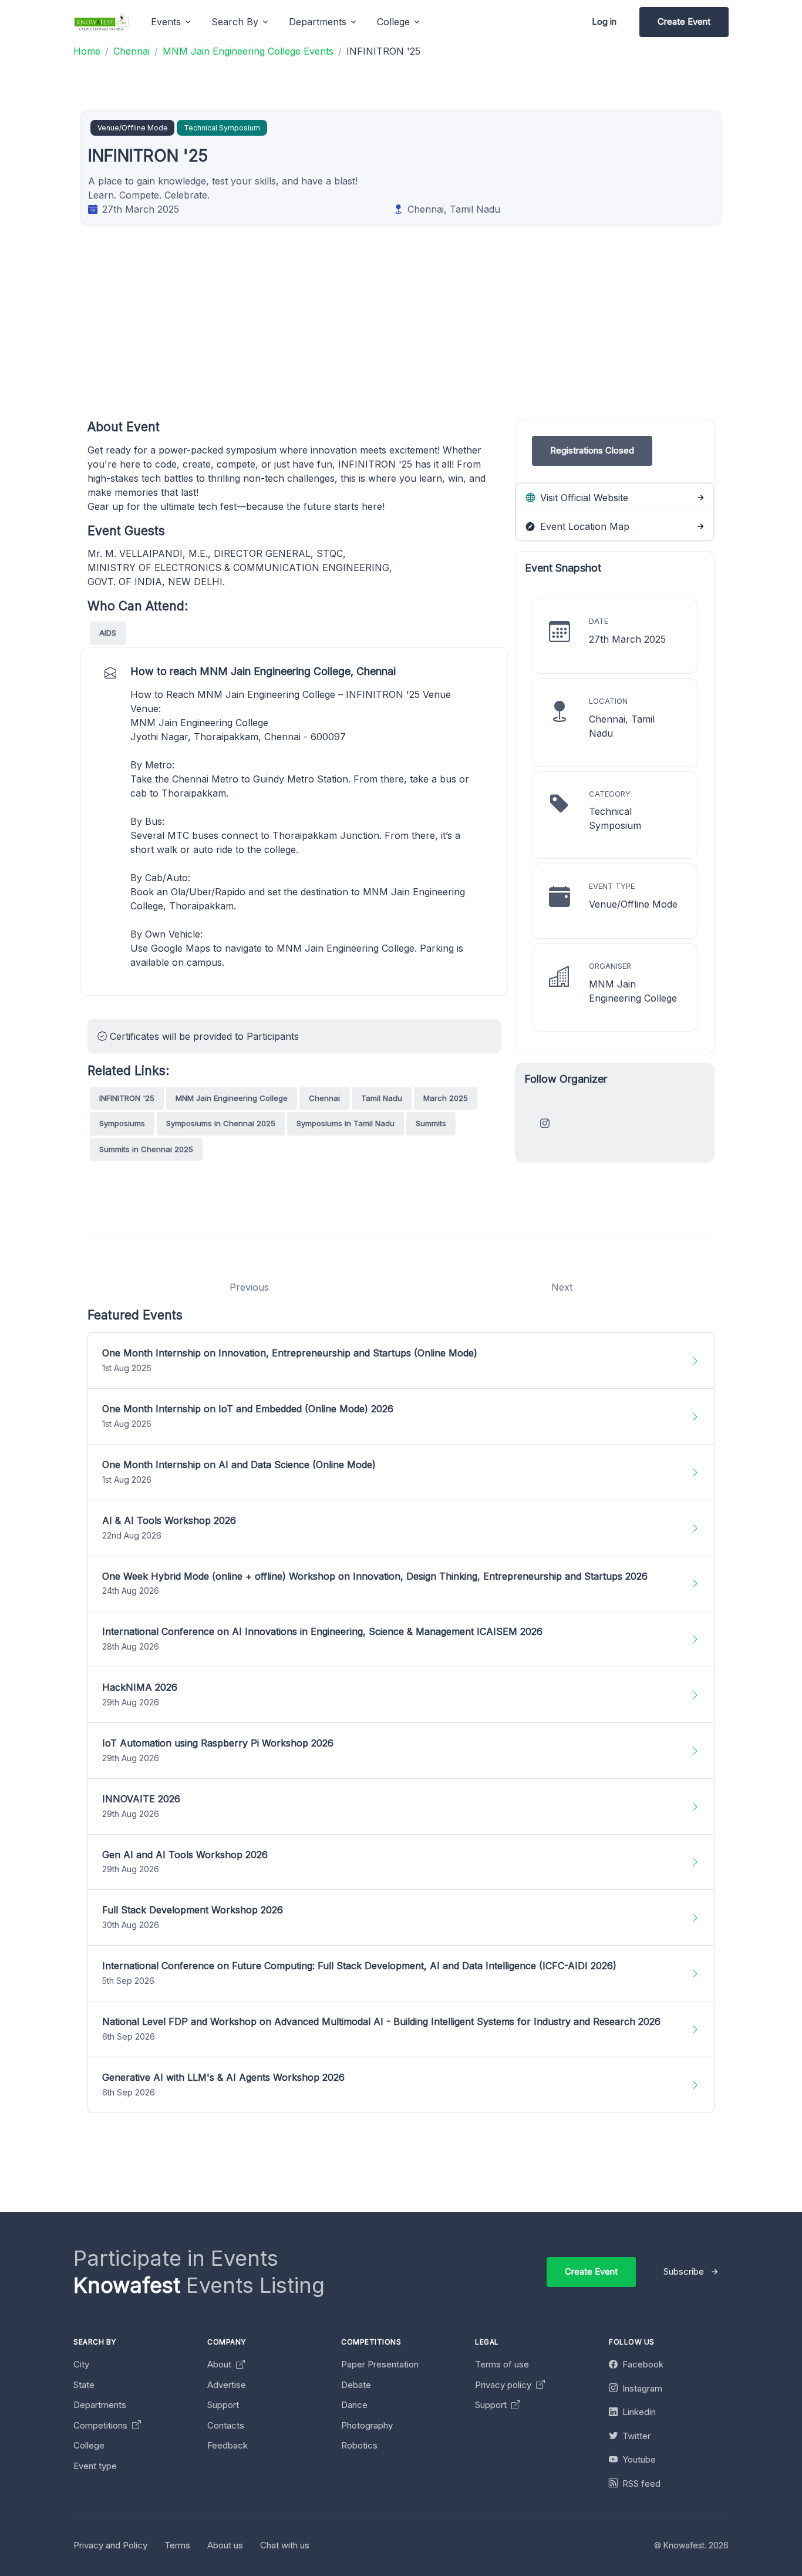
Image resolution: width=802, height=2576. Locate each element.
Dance (354, 2405)
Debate (356, 2385)
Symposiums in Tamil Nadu (346, 1123)
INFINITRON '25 (127, 1098)
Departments (100, 2405)
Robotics (359, 2445)
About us (225, 2545)
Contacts (226, 2425)
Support (223, 2405)
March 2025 (446, 1098)
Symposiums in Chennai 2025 (221, 1123)
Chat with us (285, 2545)
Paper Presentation (380, 2364)
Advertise (227, 2385)
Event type (95, 2466)
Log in (604, 21)
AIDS (108, 633)
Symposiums (122, 1123)
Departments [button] (318, 22)
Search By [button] (235, 22)
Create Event (684, 21)
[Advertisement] (440, 337)
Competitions (102, 2425)
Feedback (228, 2445)
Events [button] (166, 22)
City (81, 2364)
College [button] (393, 22)
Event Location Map (583, 526)
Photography (367, 2425)
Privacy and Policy (110, 2545)
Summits (431, 1123)
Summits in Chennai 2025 (146, 1149)
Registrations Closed (592, 450)
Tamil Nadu (382, 1098)
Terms (177, 2545)
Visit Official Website (583, 498)
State (84, 2385)
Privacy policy (504, 2385)
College (89, 2445)
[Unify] (102, 22)
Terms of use (502, 2364)
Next (562, 1287)
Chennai (324, 1098)
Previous (249, 1287)
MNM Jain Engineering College (232, 1098)
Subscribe (684, 2271)
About (220, 2364)
